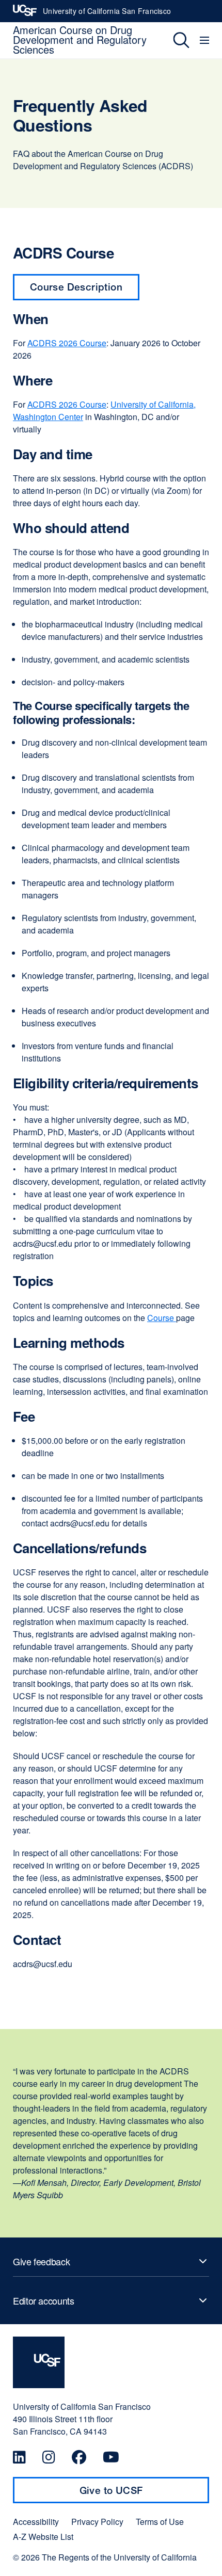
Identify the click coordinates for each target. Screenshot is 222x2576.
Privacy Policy (97, 2522)
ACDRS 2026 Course (67, 343)
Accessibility (36, 2522)
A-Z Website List (43, 2537)
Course (162, 1318)
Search (174, 40)
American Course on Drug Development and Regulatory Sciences (80, 39)
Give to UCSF (131, 2494)
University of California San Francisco (107, 14)
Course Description (76, 287)
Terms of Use (160, 2522)
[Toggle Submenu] (111, 2261)
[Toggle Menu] (206, 40)
